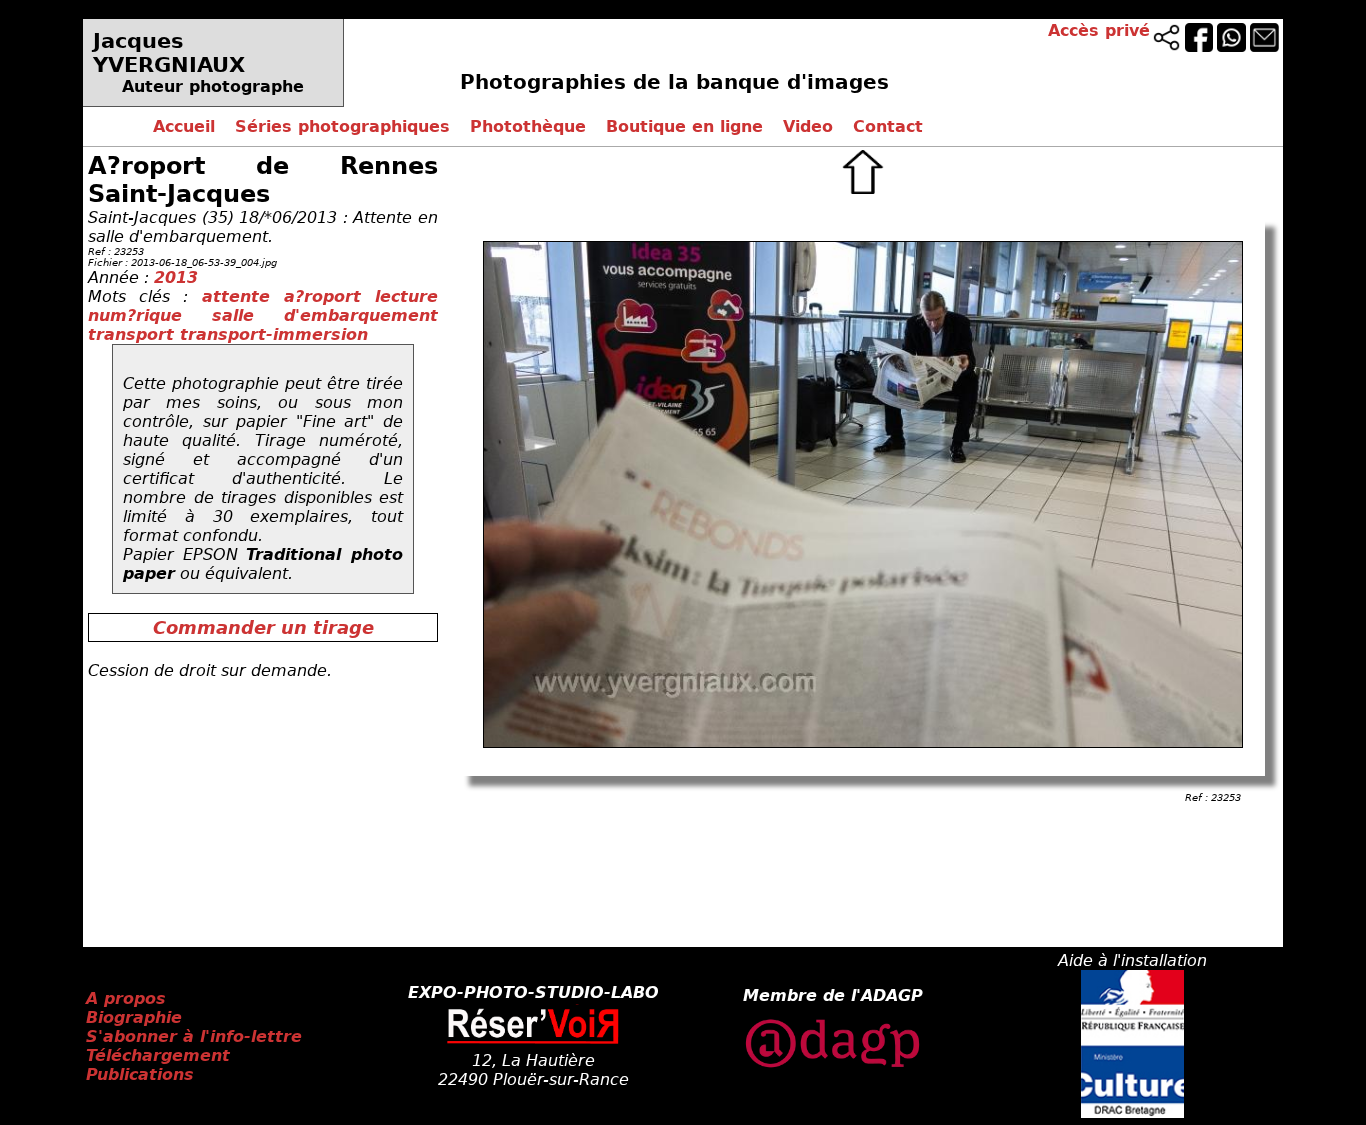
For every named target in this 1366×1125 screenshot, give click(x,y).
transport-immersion (274, 334)
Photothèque (528, 126)
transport (134, 334)
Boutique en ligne (684, 126)
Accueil (184, 126)
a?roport (329, 296)
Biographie (134, 1017)
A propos (126, 998)
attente (243, 296)
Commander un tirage (263, 627)
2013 (176, 277)
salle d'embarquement (325, 315)
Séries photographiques (342, 126)
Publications (140, 1074)
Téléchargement (158, 1055)
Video (808, 126)
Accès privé (1099, 30)
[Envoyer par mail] (1264, 46)
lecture (406, 296)
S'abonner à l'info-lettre (194, 1036)
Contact (888, 126)
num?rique (150, 315)
